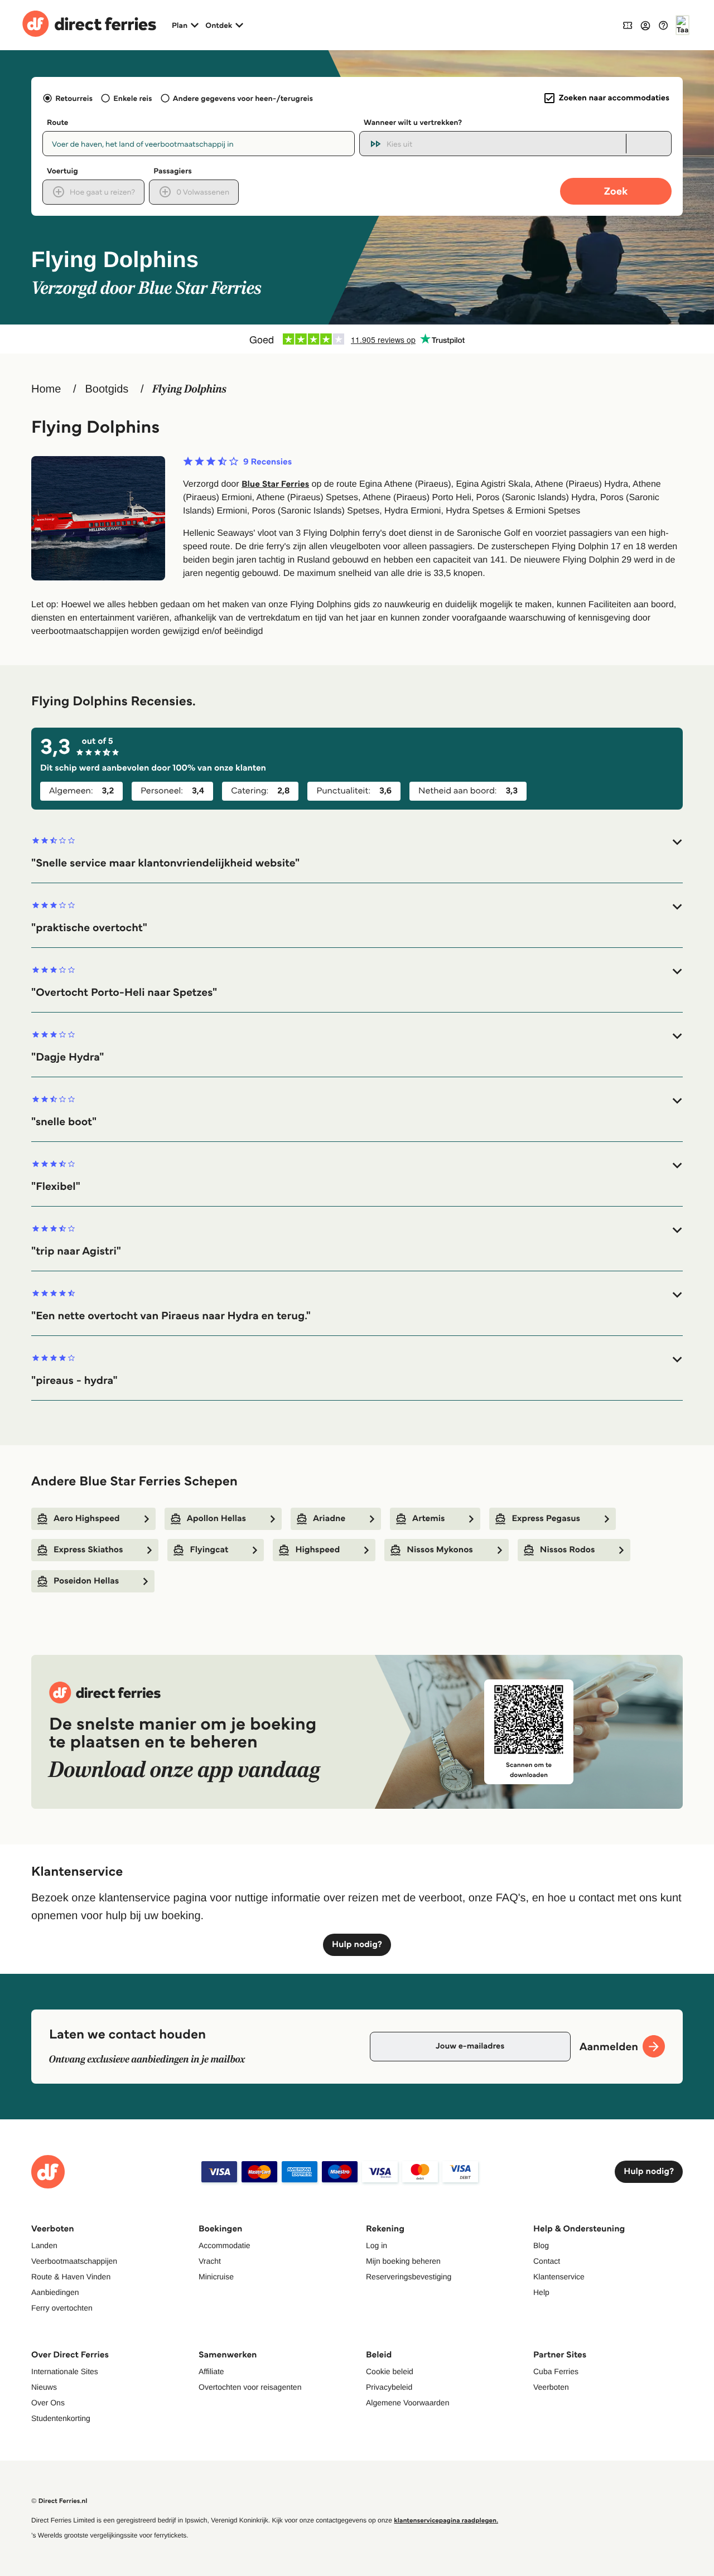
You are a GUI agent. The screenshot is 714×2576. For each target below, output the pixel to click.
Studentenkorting (61, 2418)
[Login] (645, 25)
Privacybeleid (389, 2387)
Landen (44, 2245)
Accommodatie (225, 2245)
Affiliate (211, 2371)
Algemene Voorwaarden (407, 2403)
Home (46, 389)
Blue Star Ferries (275, 484)
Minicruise (216, 2277)
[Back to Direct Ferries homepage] (89, 25)
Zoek (616, 191)
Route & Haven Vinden (71, 2277)
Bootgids (107, 389)
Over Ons (48, 2403)
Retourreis (74, 98)
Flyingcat (209, 1550)
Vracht (210, 2261)
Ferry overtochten (62, 2308)
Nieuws (44, 2387)
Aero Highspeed (87, 1519)
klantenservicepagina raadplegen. (446, 2521)
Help (541, 2292)
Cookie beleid (390, 2371)
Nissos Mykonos (440, 1550)
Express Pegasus (546, 1519)
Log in (377, 2245)
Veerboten (551, 2387)
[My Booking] (628, 25)
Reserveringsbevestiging (409, 2277)
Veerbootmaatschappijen (74, 2261)
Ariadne (329, 1519)
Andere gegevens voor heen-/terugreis (243, 98)
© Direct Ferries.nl (59, 2501)
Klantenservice (559, 2277)
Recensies (267, 462)
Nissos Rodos (568, 1550)
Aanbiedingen (55, 2292)
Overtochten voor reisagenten (250, 2387)
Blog (541, 2245)
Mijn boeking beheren (403, 2261)
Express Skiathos (88, 1550)
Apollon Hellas (216, 1519)
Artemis (428, 1519)
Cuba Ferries (556, 2371)
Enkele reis (132, 98)
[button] (357, 853)
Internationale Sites (65, 2371)
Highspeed (317, 1550)
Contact (547, 2261)
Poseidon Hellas (86, 1581)
